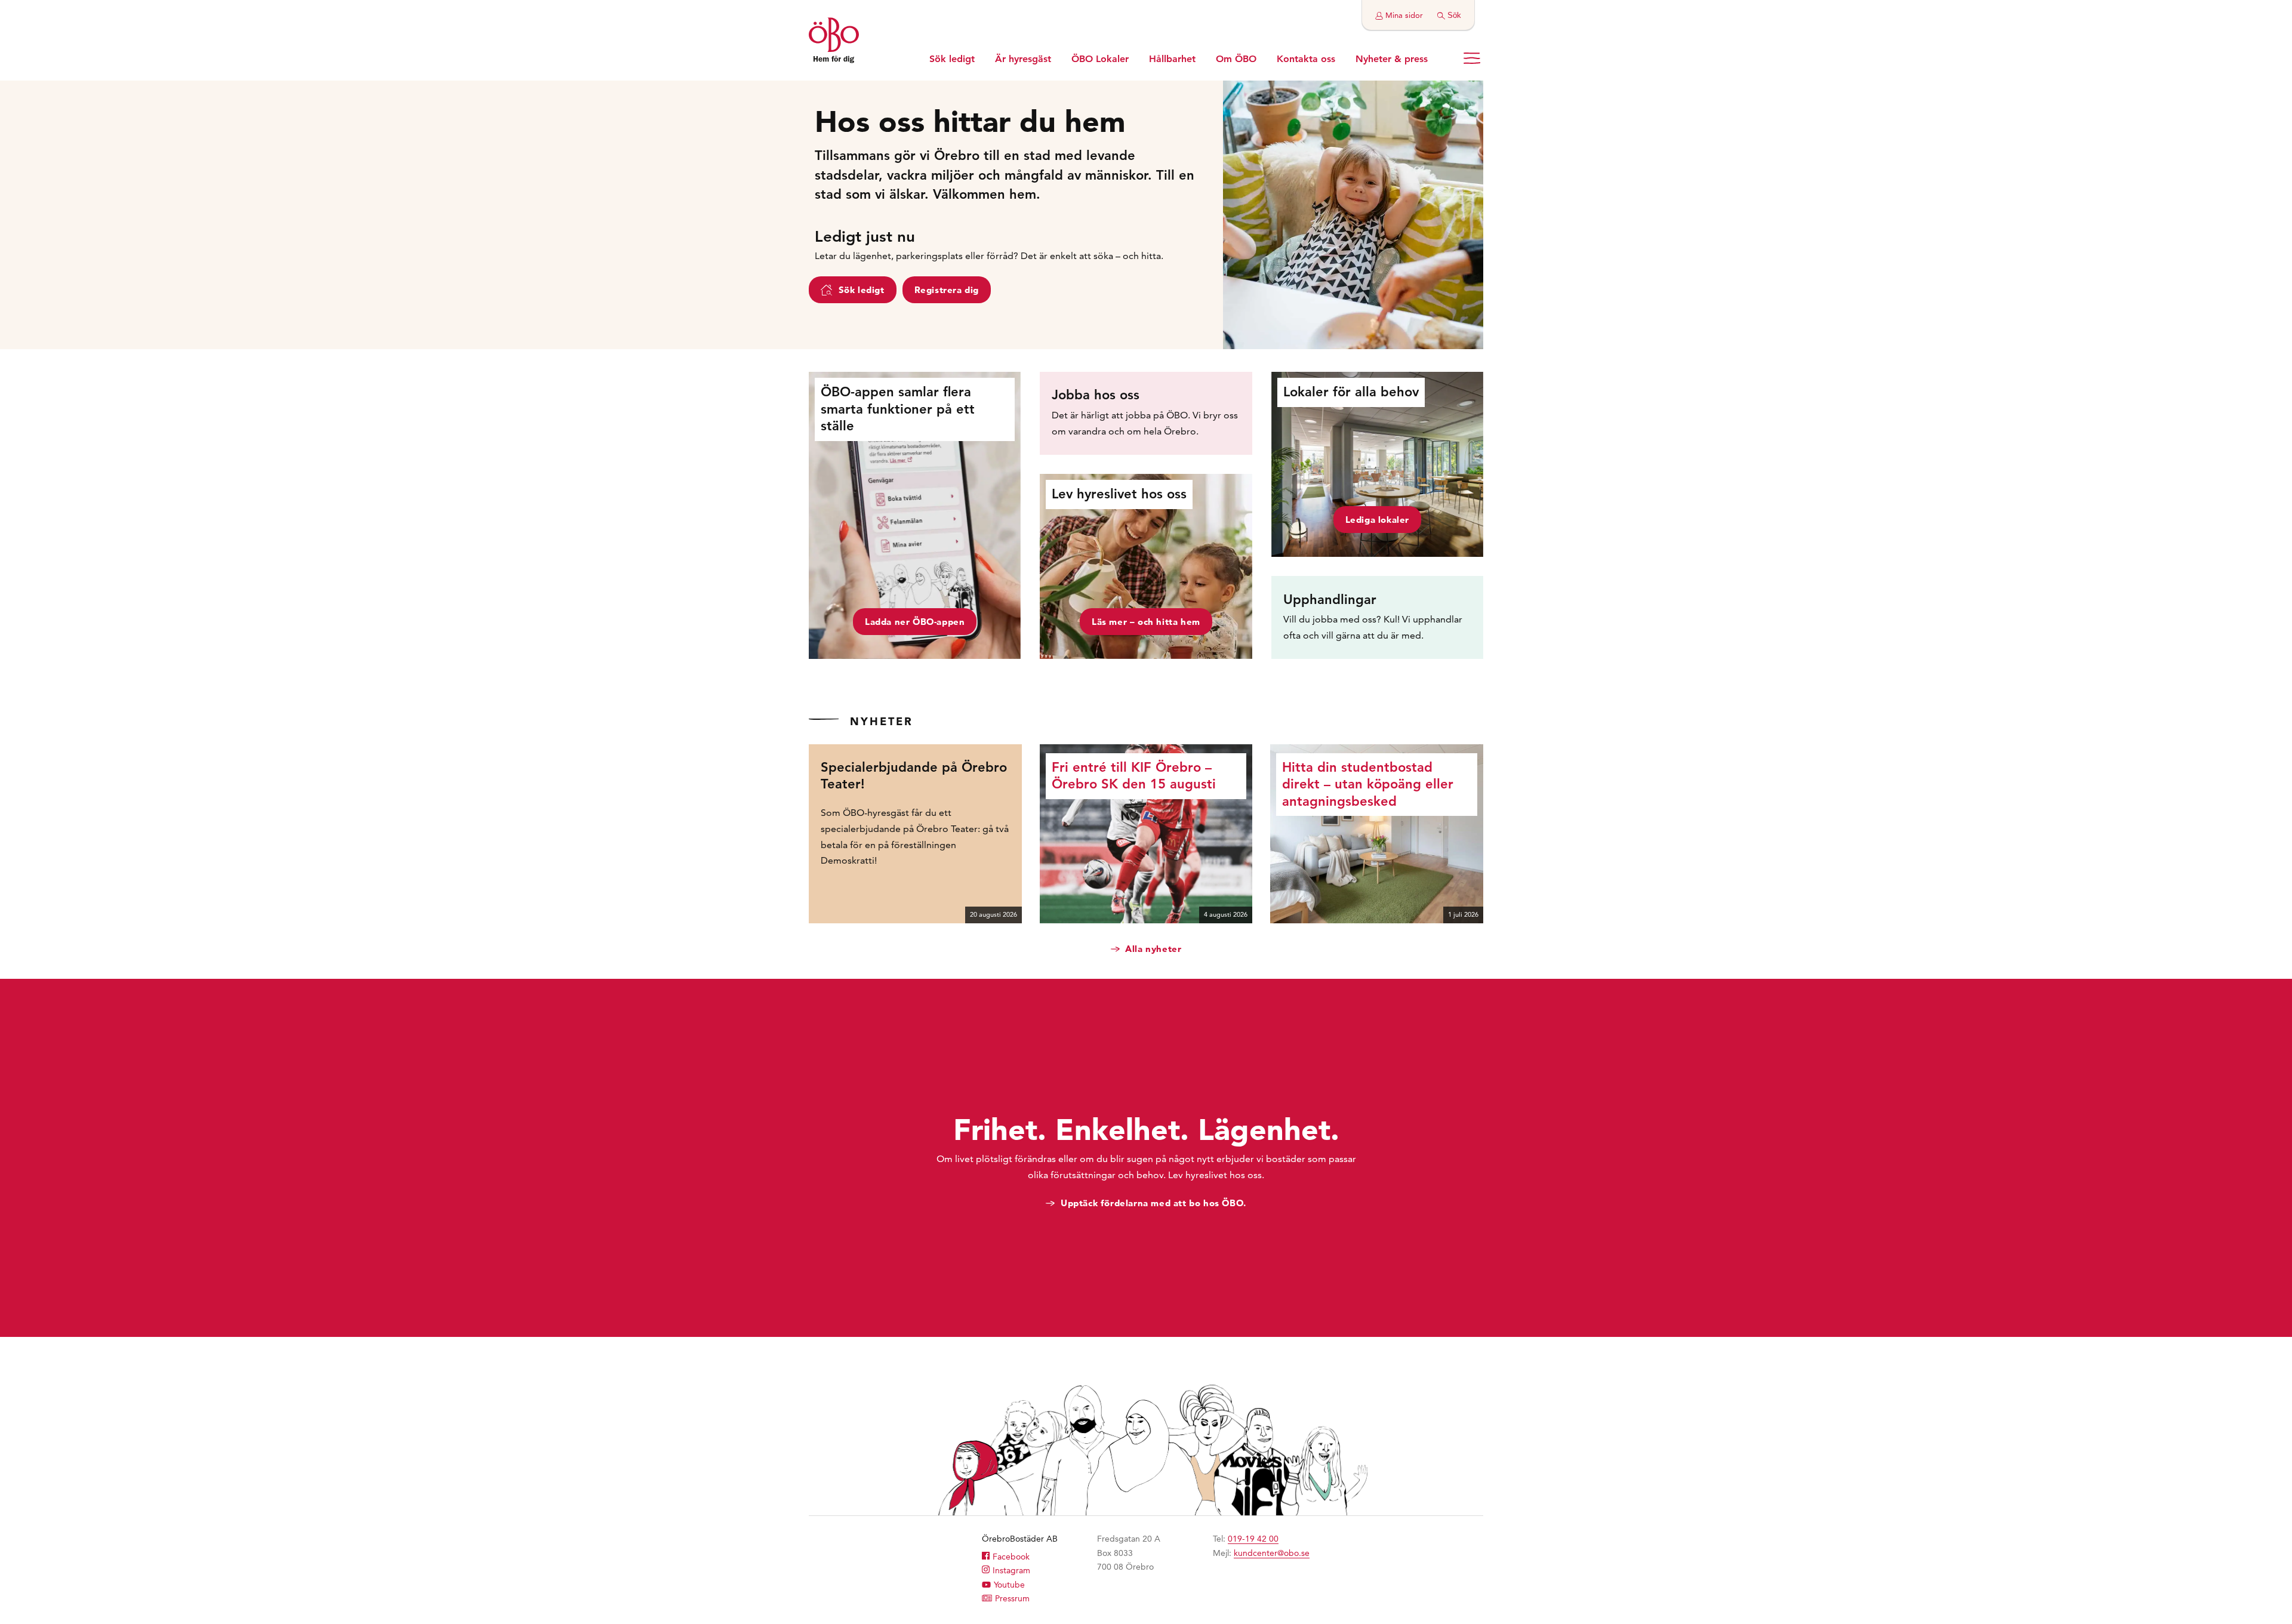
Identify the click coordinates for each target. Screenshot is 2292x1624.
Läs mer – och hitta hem (1146, 622)
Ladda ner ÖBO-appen (915, 622)
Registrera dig (947, 290)
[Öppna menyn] (1472, 58)
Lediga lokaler (1377, 520)
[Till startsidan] (834, 42)
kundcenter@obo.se (1272, 1553)
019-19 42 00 (1253, 1539)
